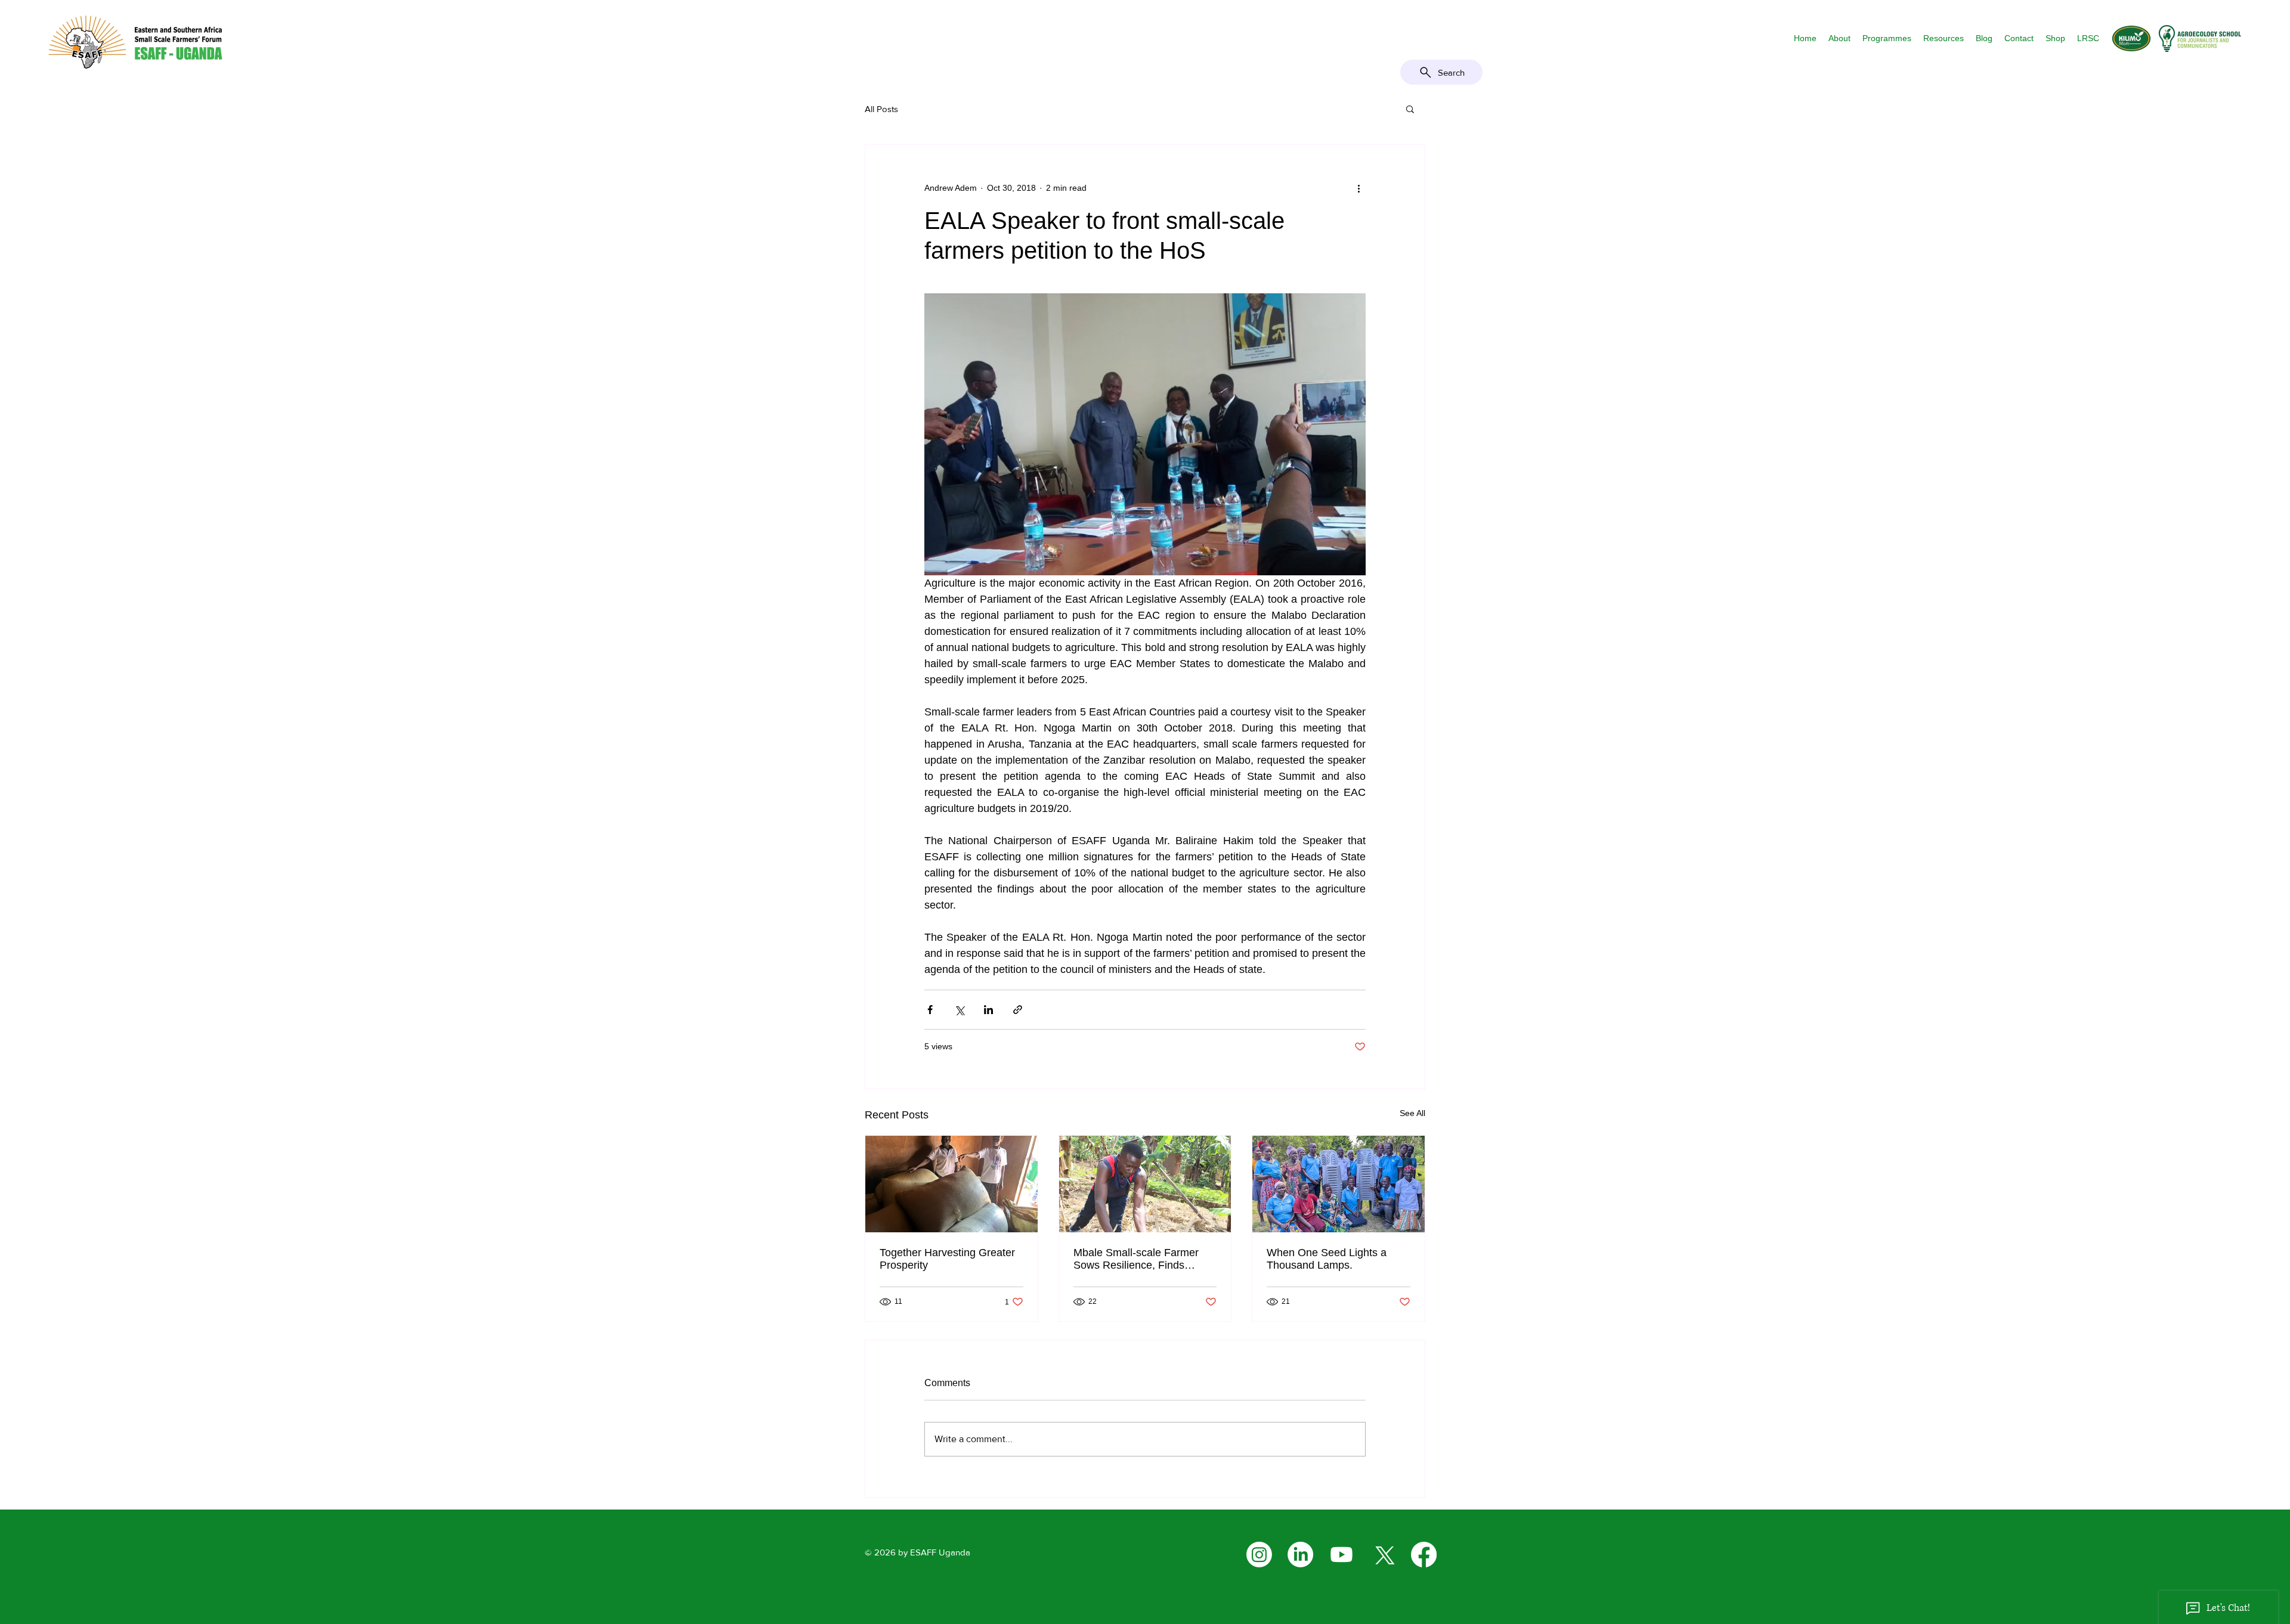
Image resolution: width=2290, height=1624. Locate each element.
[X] (1383, 1555)
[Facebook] (1424, 1555)
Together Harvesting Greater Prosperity (947, 1259)
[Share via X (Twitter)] (959, 1010)
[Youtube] (1341, 1555)
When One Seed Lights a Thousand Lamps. (1327, 1259)
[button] (1839, 38)
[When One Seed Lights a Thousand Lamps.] (1339, 1184)
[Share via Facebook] (930, 1010)
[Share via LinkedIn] (988, 1010)
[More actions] (1358, 188)
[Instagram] (1259, 1555)
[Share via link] (1018, 1010)
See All (1412, 1113)
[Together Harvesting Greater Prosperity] (951, 1184)
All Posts (881, 109)
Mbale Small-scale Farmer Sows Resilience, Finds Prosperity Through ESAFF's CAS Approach (1141, 1259)
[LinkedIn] (1300, 1555)
